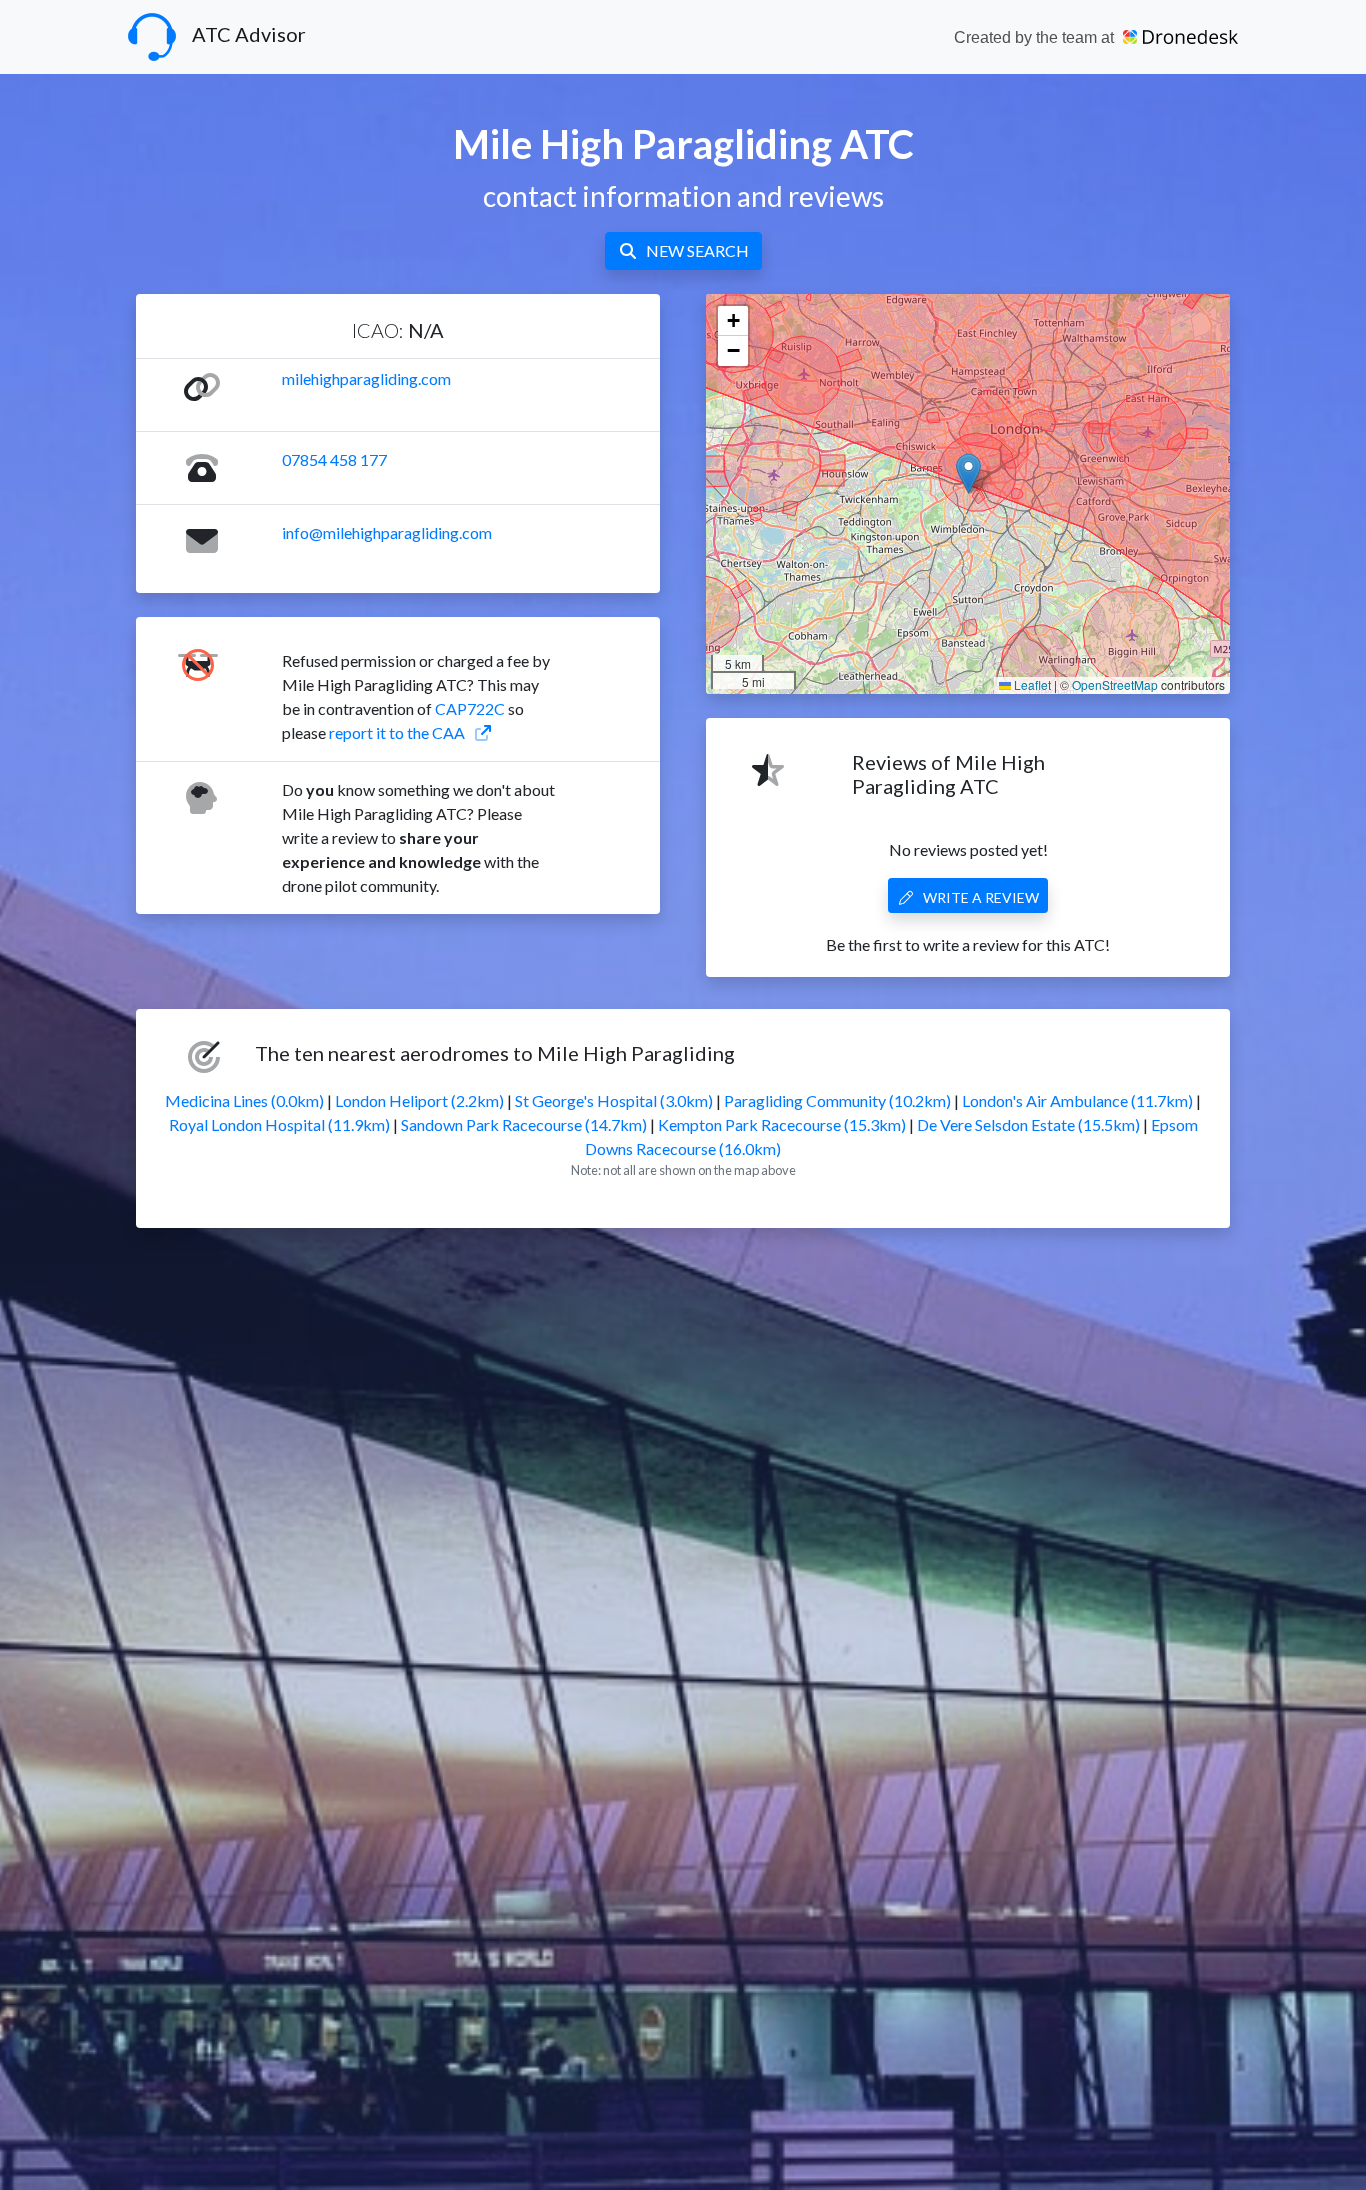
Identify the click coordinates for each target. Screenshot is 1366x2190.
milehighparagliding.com (366, 378)
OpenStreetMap (1115, 684)
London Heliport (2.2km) (419, 1100)
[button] (968, 473)
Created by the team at (1036, 37)
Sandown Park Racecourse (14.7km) (524, 1124)
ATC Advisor (249, 34)
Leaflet (1031, 684)
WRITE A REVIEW (981, 897)
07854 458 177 (334, 459)
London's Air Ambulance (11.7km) (1077, 1100)
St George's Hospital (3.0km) (614, 1100)
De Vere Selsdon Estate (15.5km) (1028, 1124)
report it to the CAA (397, 732)
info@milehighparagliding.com (387, 532)
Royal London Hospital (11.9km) (279, 1124)
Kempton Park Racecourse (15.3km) (782, 1124)
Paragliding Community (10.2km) (837, 1100)
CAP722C (470, 708)
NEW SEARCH (697, 250)
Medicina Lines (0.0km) (244, 1100)
